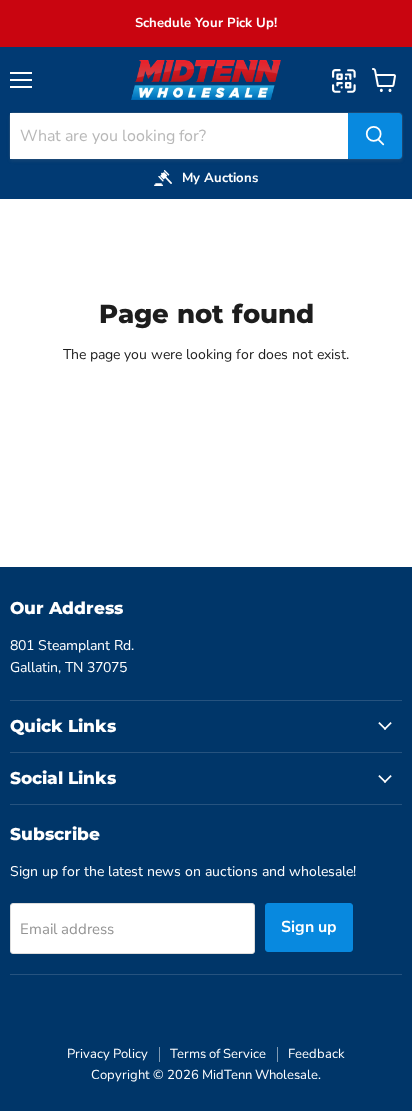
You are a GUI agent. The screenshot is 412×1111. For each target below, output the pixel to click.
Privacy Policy (107, 1054)
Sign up (309, 927)
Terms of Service (218, 1054)
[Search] (375, 136)
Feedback (316, 1054)
